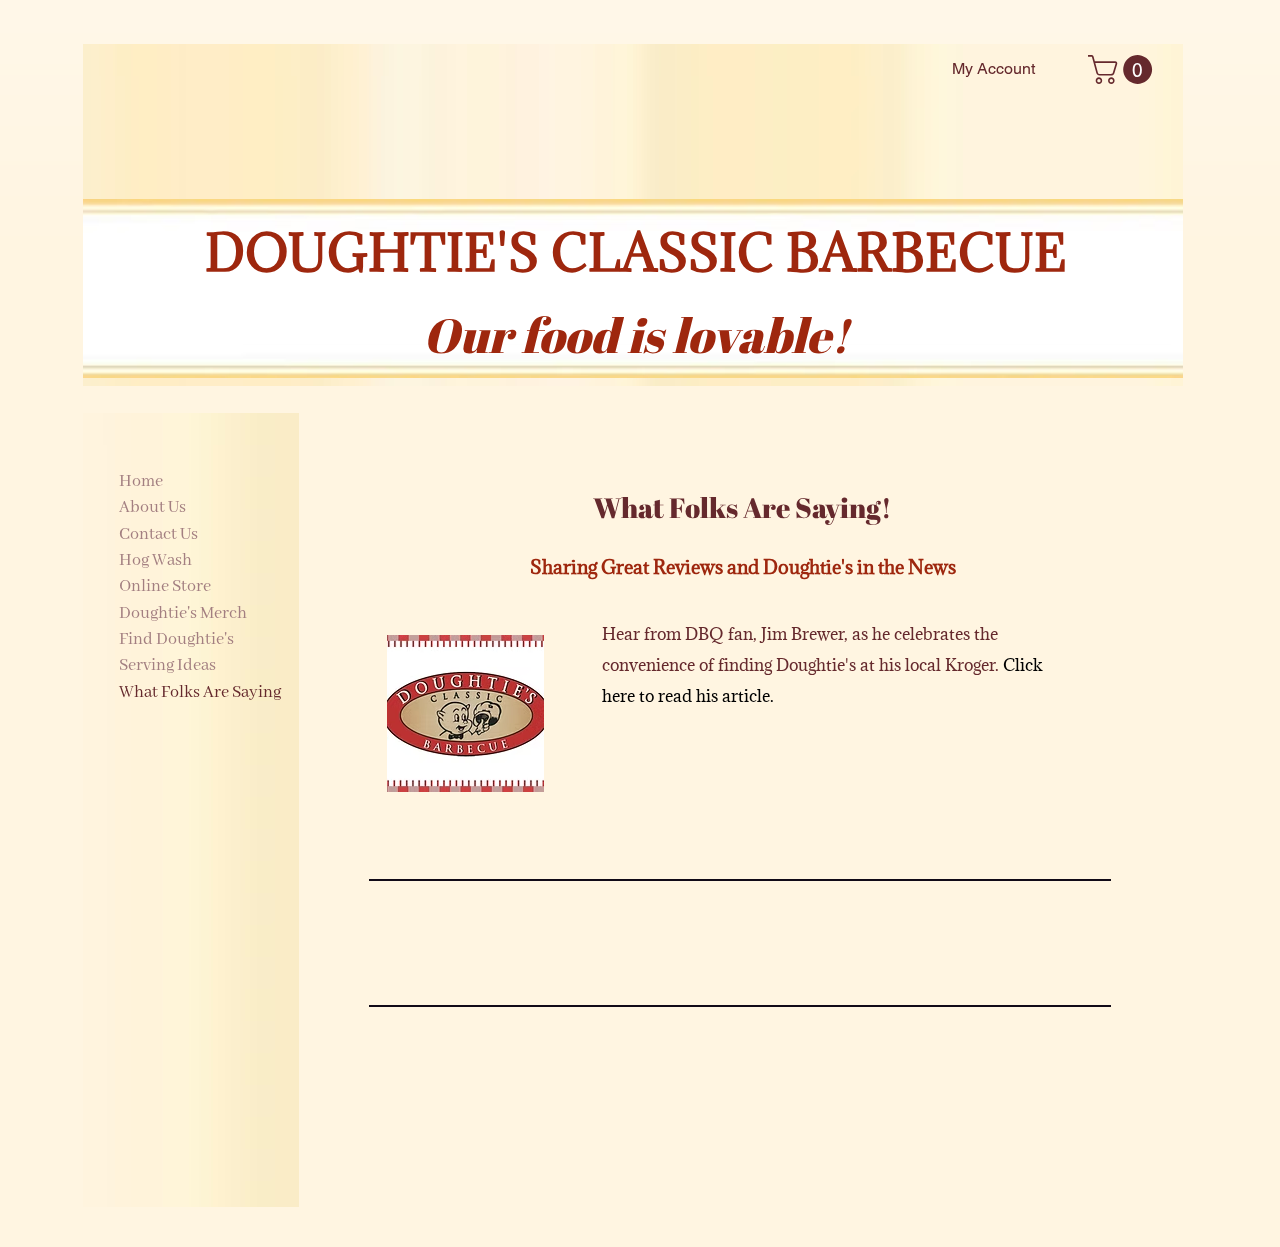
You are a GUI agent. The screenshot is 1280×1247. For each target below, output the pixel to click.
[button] (1123, 69)
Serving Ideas (167, 665)
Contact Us (158, 534)
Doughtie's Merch (183, 613)
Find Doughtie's (176, 639)
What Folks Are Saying (200, 692)
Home (141, 481)
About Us (152, 507)
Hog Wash (155, 560)
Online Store (165, 586)
